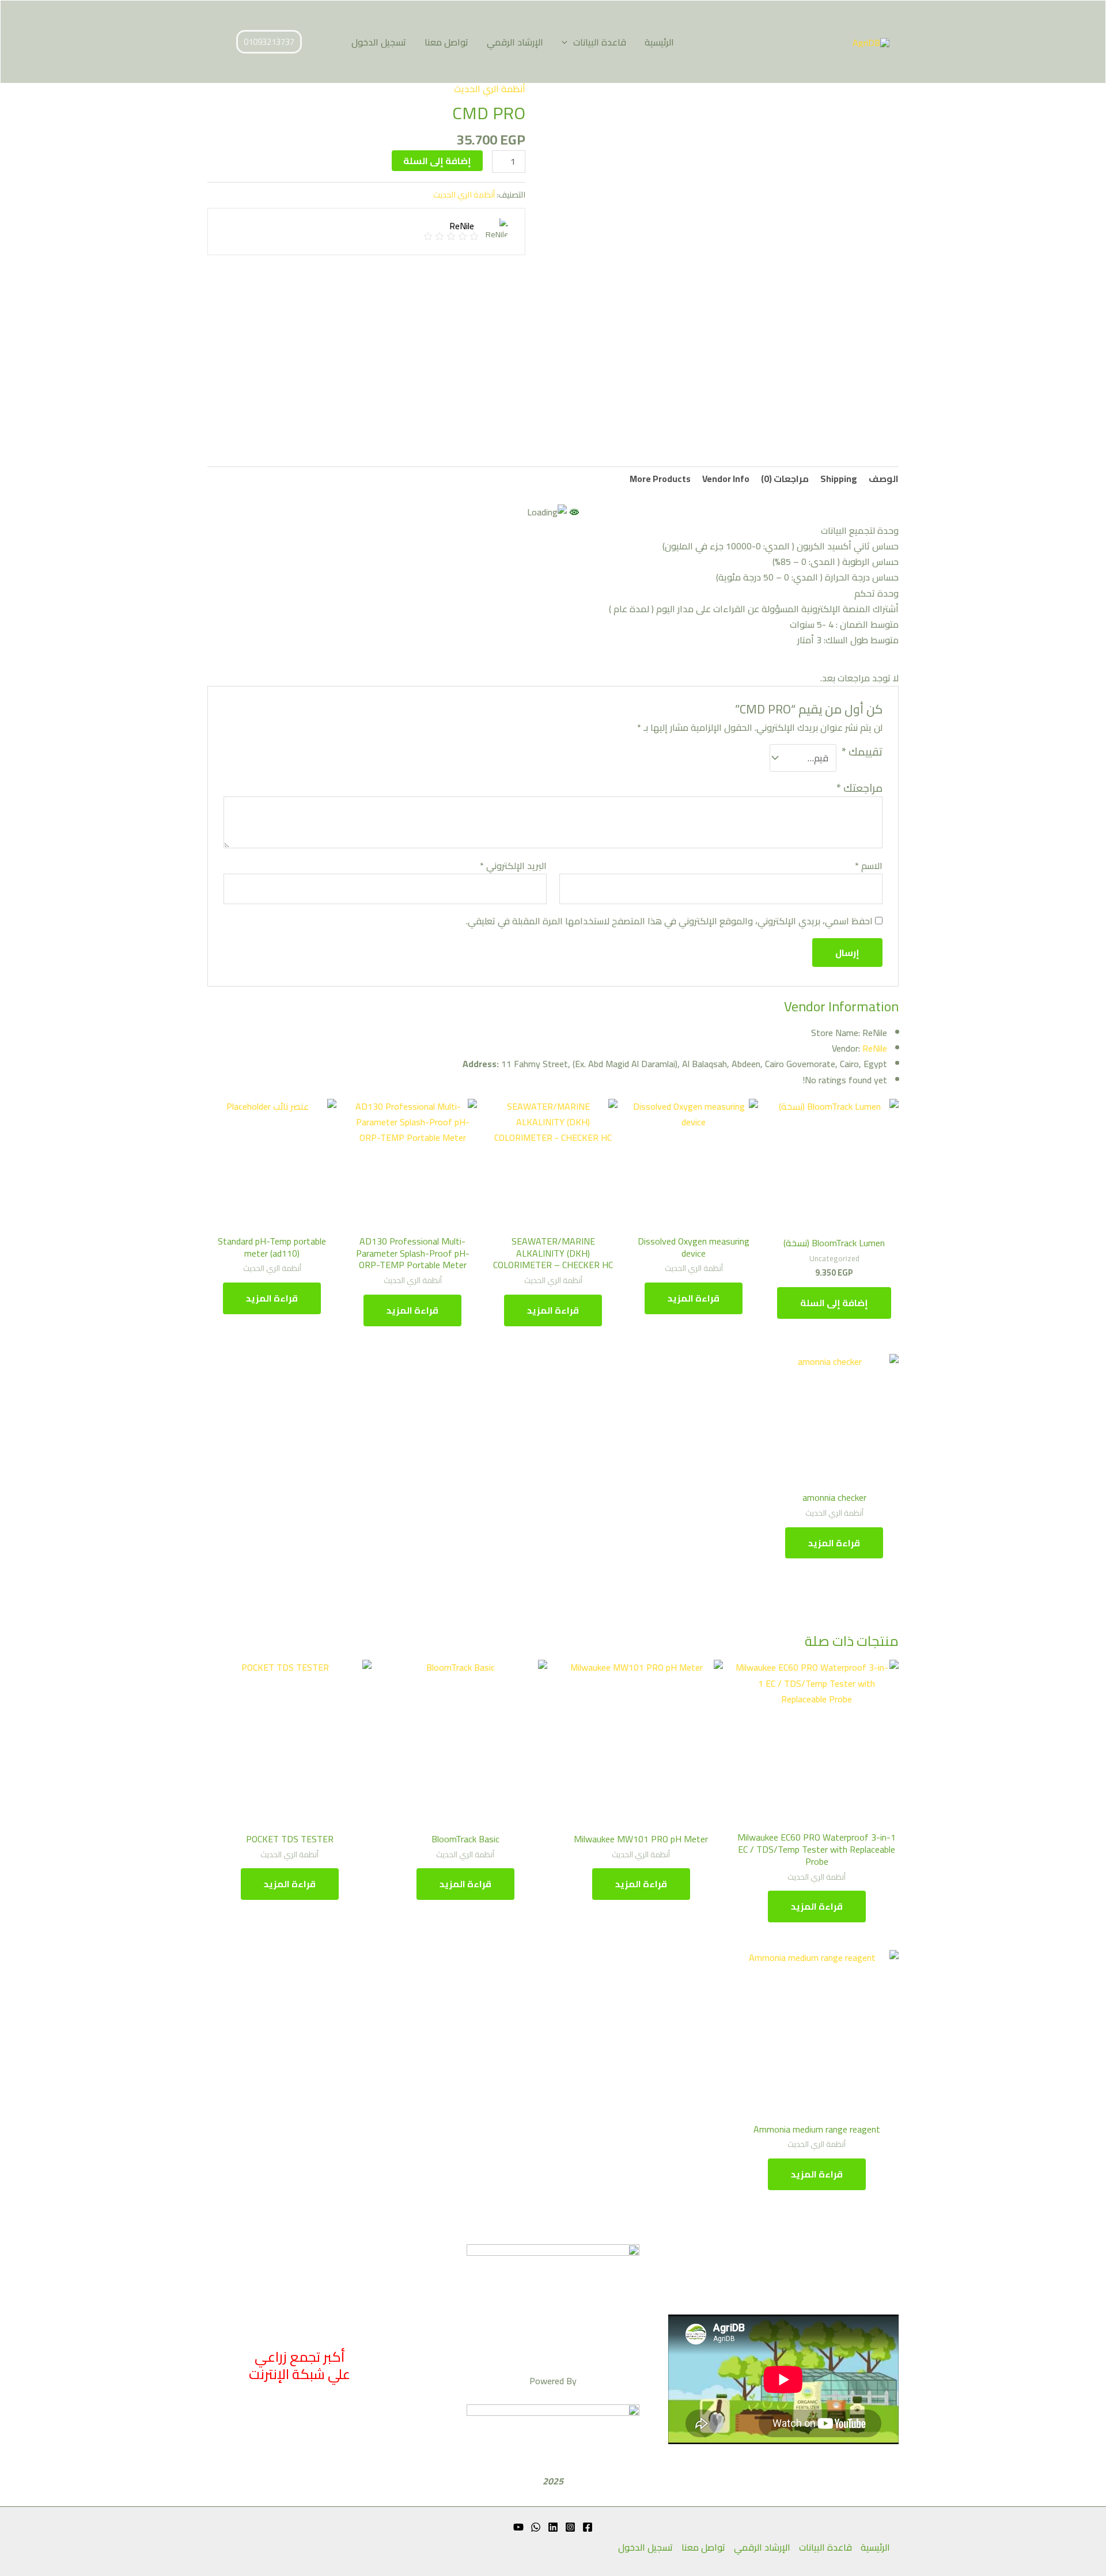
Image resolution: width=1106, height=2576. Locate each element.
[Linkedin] (553, 2527)
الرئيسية (659, 42)
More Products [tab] (660, 479)
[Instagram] (570, 2527)
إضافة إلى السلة (437, 161)
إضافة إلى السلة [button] (834, 1303)
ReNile (875, 1048)
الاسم (869, 866)
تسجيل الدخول (379, 42)
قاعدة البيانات (600, 42)
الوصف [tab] (884, 479)
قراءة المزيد (694, 1298)
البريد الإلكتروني (513, 866)
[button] (567, 42)
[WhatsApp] (536, 2527)
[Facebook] (588, 2527)
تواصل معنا (446, 42)
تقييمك (862, 753)
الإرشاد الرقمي (515, 42)
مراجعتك (859, 788)
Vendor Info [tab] (726, 479)
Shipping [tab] (839, 479)
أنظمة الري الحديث (490, 89)
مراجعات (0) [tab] (785, 479)
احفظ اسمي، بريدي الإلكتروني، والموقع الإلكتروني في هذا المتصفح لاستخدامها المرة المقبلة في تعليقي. (669, 921)
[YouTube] (518, 2527)
